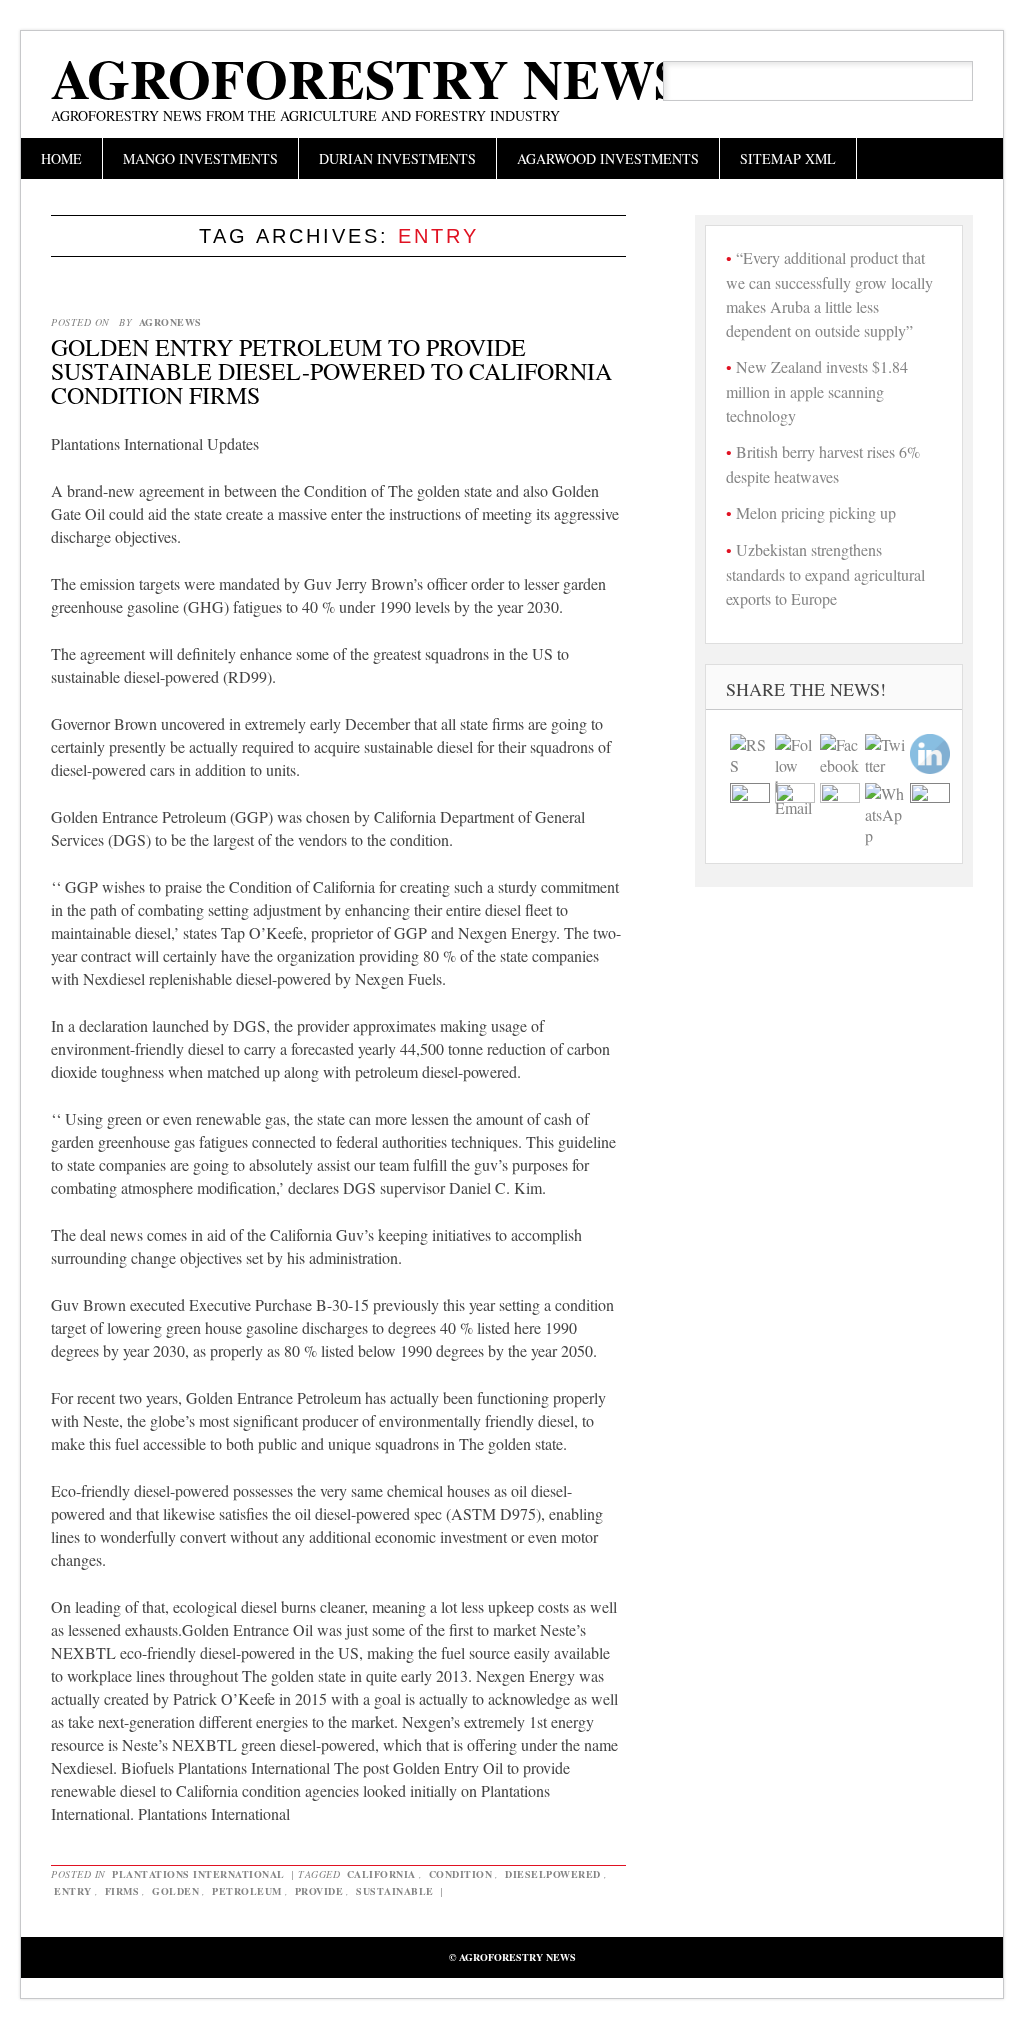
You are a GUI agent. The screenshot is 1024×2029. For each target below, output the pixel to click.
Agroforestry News (368, 78)
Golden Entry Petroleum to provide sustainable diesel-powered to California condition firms (331, 371)
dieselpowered (553, 1874)
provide (319, 1891)
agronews (170, 322)
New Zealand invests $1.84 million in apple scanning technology (817, 391)
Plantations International (198, 1874)
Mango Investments (200, 158)
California (381, 1874)
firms (122, 1891)
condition (461, 1874)
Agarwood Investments (608, 158)
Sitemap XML (788, 158)
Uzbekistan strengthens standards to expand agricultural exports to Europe (825, 574)
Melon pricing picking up (816, 512)
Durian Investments (397, 158)
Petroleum (247, 1891)
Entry (73, 1891)
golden (175, 1891)
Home (61, 158)
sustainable (395, 1891)
